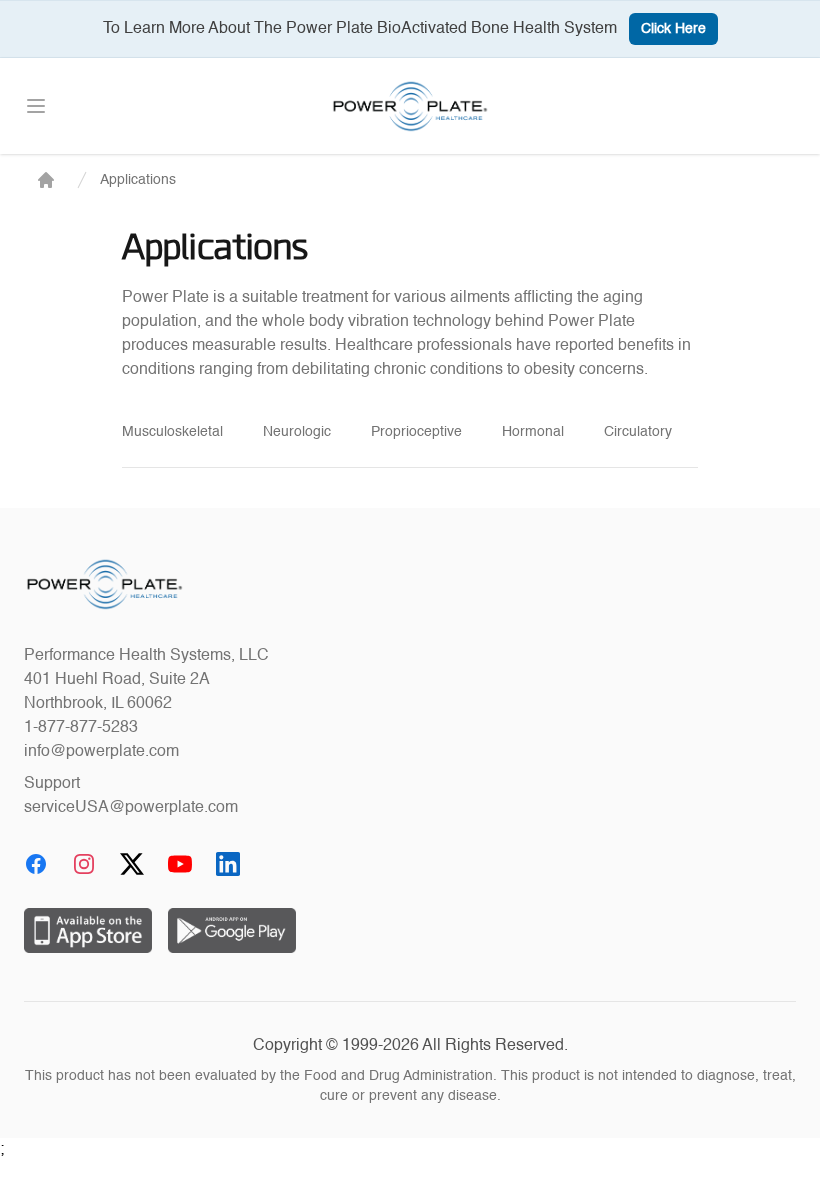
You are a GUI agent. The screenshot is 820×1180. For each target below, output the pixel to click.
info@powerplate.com (101, 752)
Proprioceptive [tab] (416, 432)
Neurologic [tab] (297, 432)
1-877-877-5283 (81, 728)
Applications (138, 180)
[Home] (46, 180)
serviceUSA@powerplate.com (131, 808)
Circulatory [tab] (638, 432)
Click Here (673, 29)
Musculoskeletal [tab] (172, 432)
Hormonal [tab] (533, 432)
